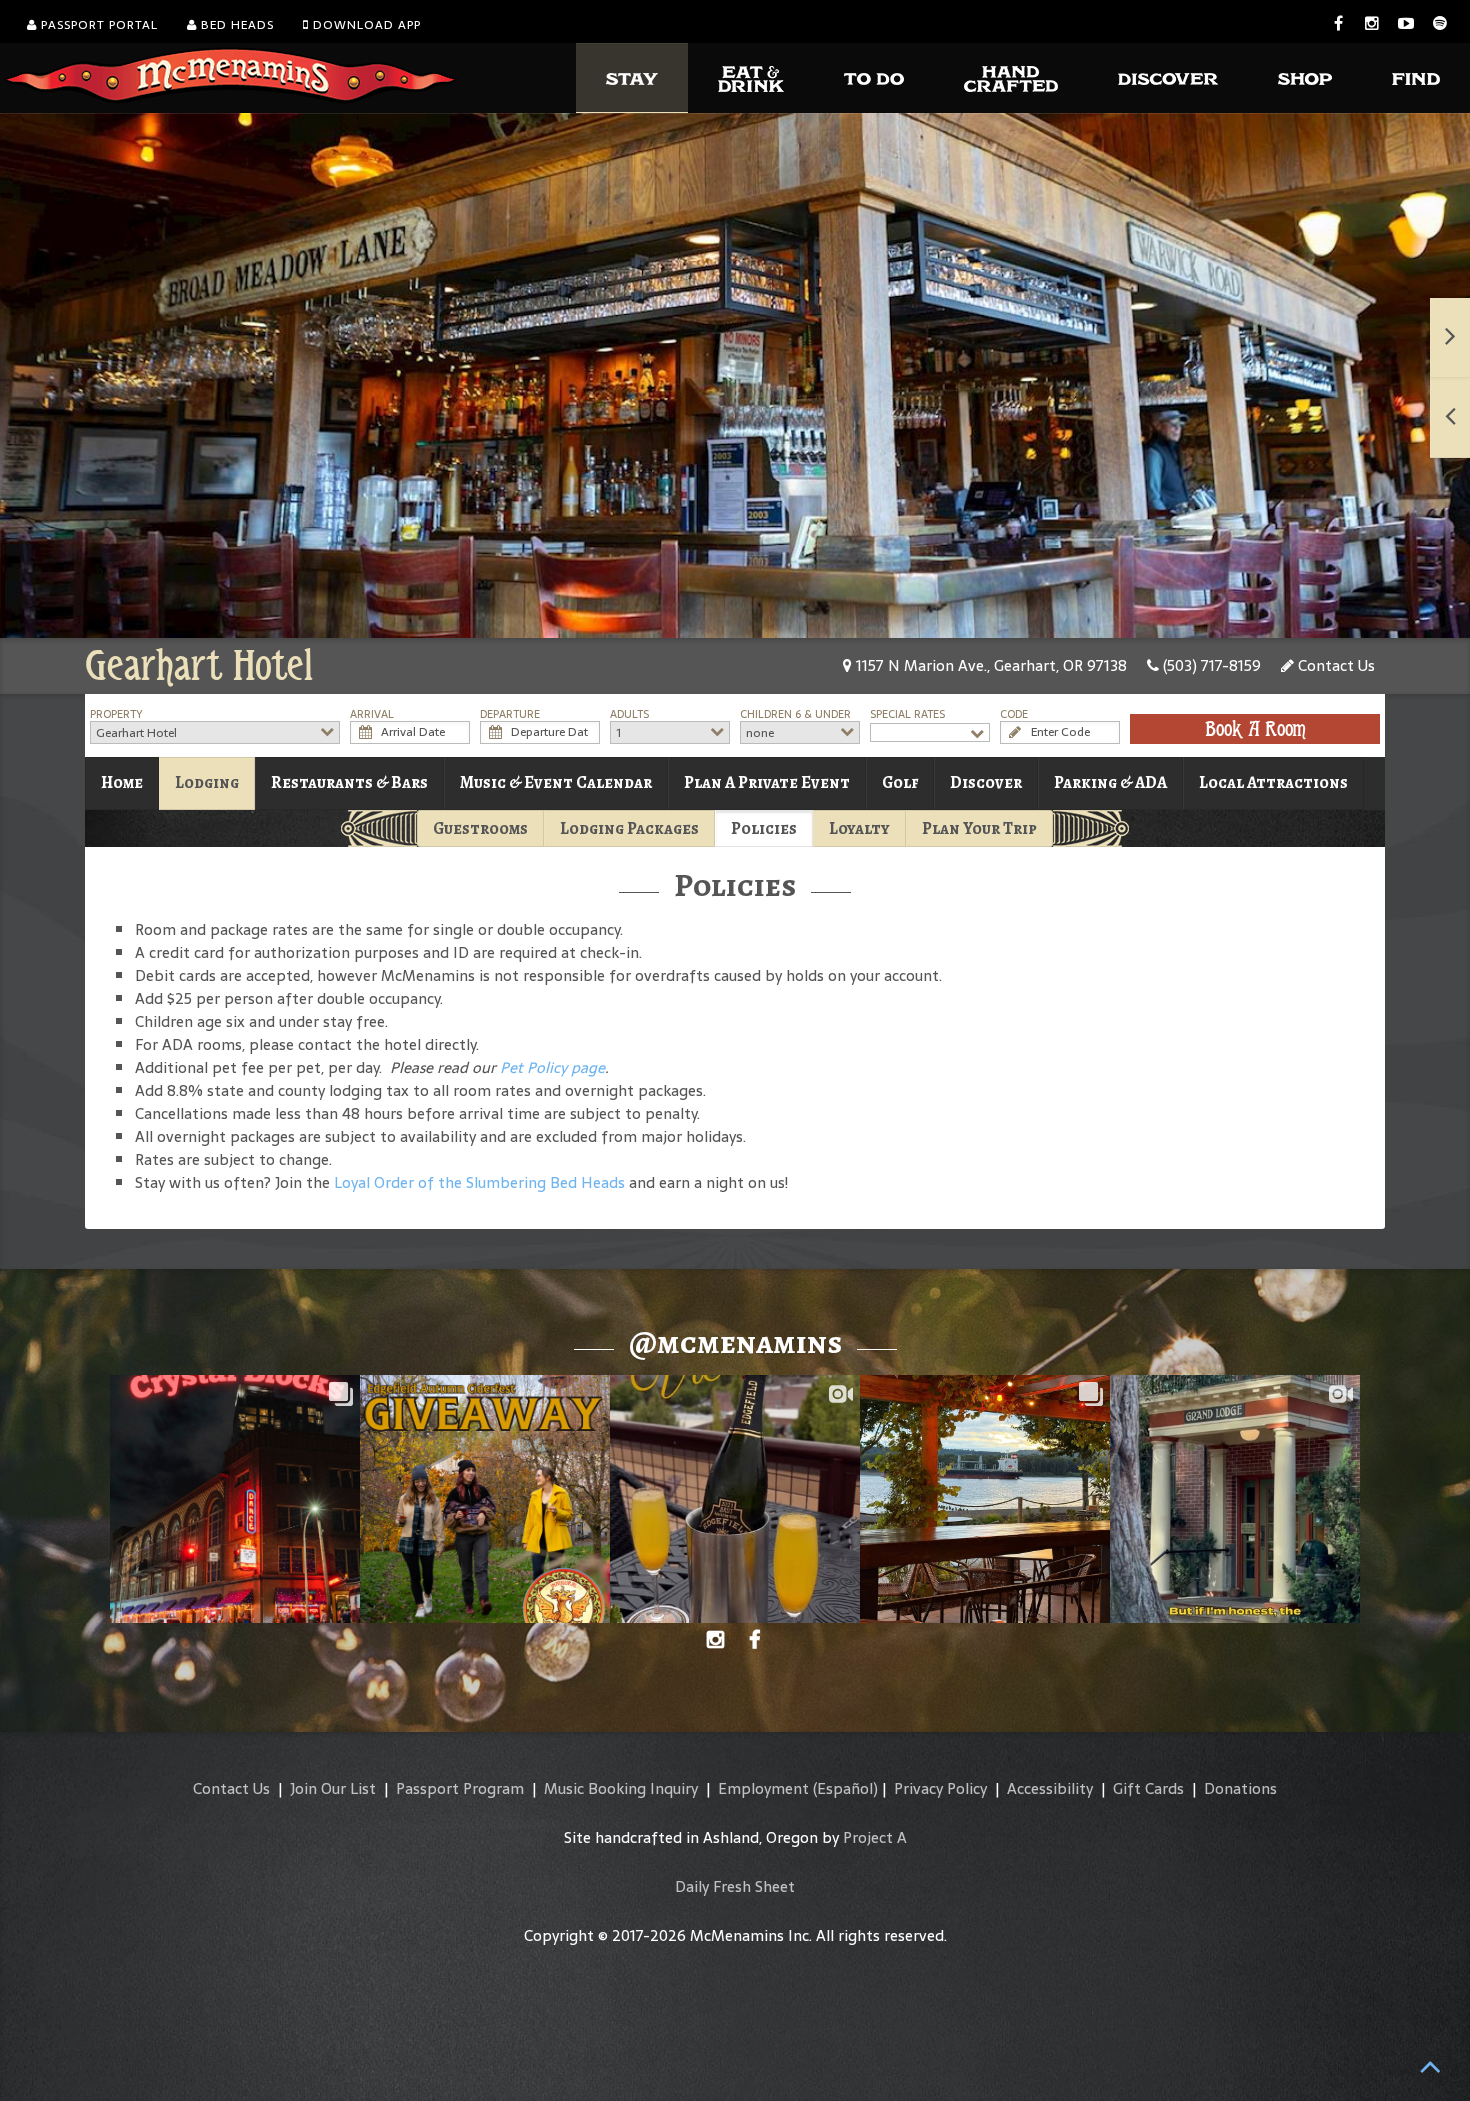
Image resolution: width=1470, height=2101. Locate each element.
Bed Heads (235, 25)
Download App (365, 25)
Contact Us (1334, 665)
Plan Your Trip (979, 828)
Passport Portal (97, 25)
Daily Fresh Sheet (735, 1886)
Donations (1240, 1788)
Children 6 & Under (795, 714)
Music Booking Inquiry (621, 1788)
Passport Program (460, 1788)
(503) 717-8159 (1210, 665)
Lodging (207, 782)
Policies (764, 828)
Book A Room (1255, 729)
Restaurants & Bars (349, 782)
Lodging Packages (629, 828)
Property (116, 714)
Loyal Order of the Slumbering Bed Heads (479, 1182)
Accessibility (1050, 1788)
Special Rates (907, 714)
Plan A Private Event (767, 782)
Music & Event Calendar (556, 782)
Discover (986, 782)
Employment (763, 1788)
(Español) (845, 1788)
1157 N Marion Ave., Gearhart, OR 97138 (989, 665)
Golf (900, 782)
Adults (629, 714)
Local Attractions (1273, 782)
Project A (875, 1837)
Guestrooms (480, 828)
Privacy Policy (940, 1788)
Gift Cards (1148, 1788)
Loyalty (859, 828)
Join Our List (333, 1788)
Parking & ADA (1110, 782)
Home (122, 782)
